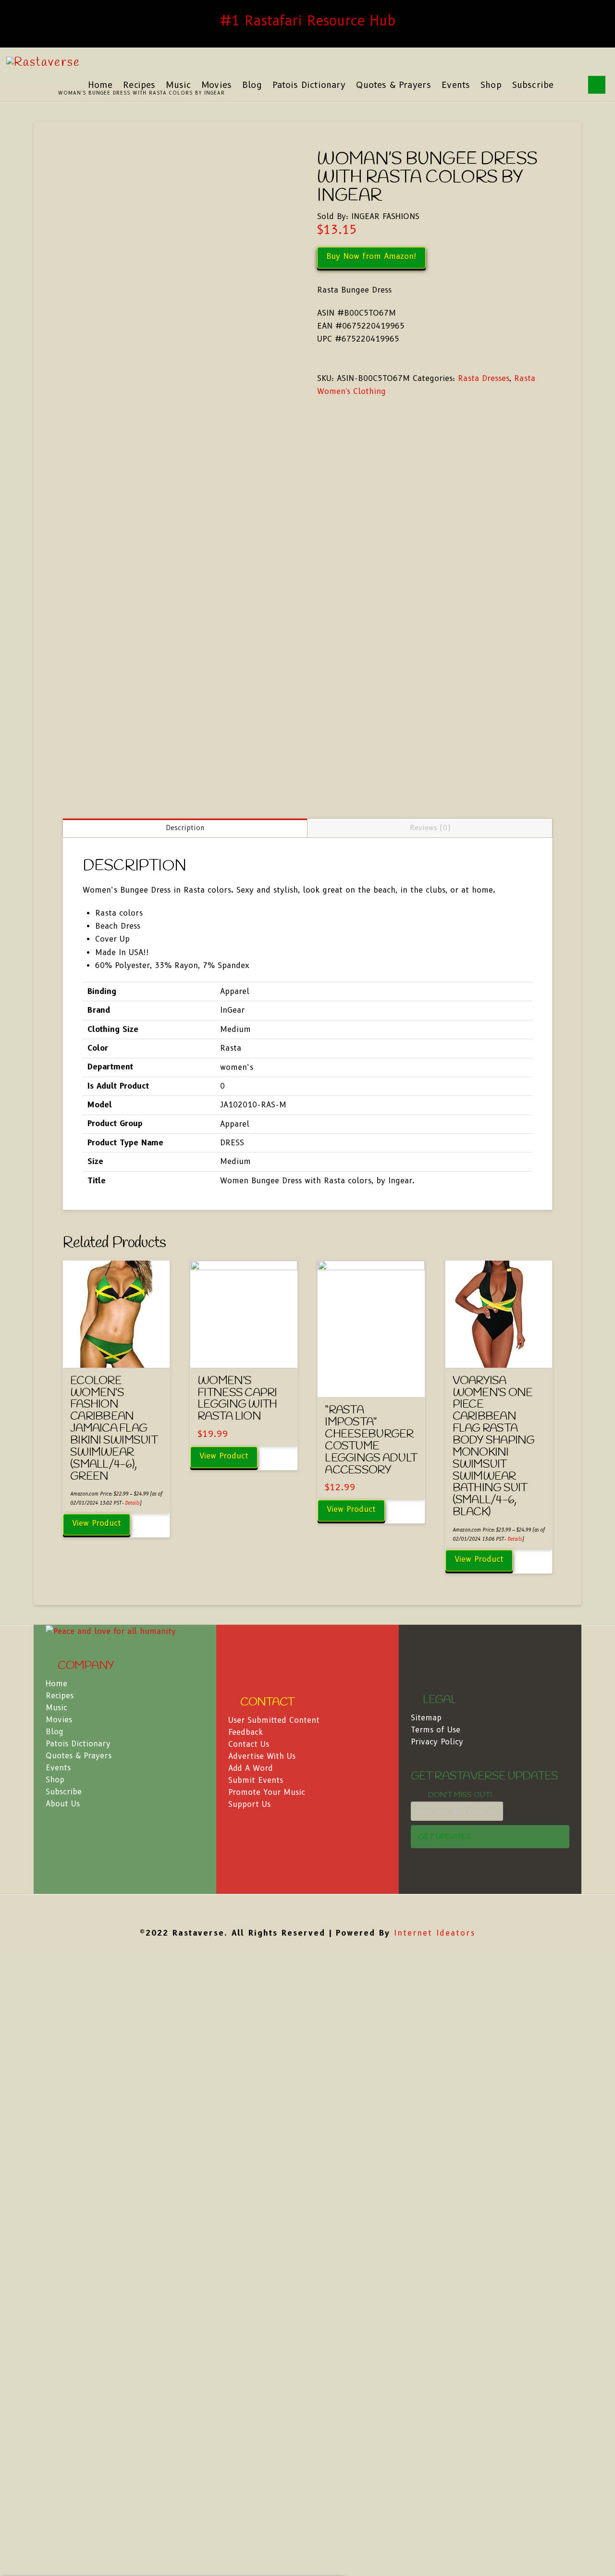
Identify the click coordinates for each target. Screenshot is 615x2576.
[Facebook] (307, 1909)
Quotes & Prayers (79, 1756)
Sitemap (426, 1718)
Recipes (60, 1696)
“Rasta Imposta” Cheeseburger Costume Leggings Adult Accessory (371, 1440)
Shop (55, 1780)
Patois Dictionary (78, 1744)
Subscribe (64, 1792)
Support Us (249, 1804)
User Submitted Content (274, 1720)
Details (132, 1503)
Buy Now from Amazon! (371, 256)
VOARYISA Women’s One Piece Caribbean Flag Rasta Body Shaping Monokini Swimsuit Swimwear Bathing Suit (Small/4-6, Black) (494, 1447)
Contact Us (249, 1744)
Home (56, 1684)
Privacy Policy (437, 1742)
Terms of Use (436, 1730)
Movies (59, 1720)
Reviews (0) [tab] (430, 828)
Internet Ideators (435, 1933)
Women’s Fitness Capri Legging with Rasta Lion (237, 1399)
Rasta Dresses (484, 378)
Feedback (246, 1732)
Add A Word (251, 1768)
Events (58, 1768)
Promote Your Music (267, 1792)
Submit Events (256, 1780)
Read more (244, 1352)
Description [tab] (185, 828)
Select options (116, 1352)
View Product (97, 1523)
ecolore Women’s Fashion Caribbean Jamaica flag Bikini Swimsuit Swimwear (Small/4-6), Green (114, 1429)
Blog (55, 1732)
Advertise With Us (262, 1756)
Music (56, 1708)
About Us (63, 1804)
